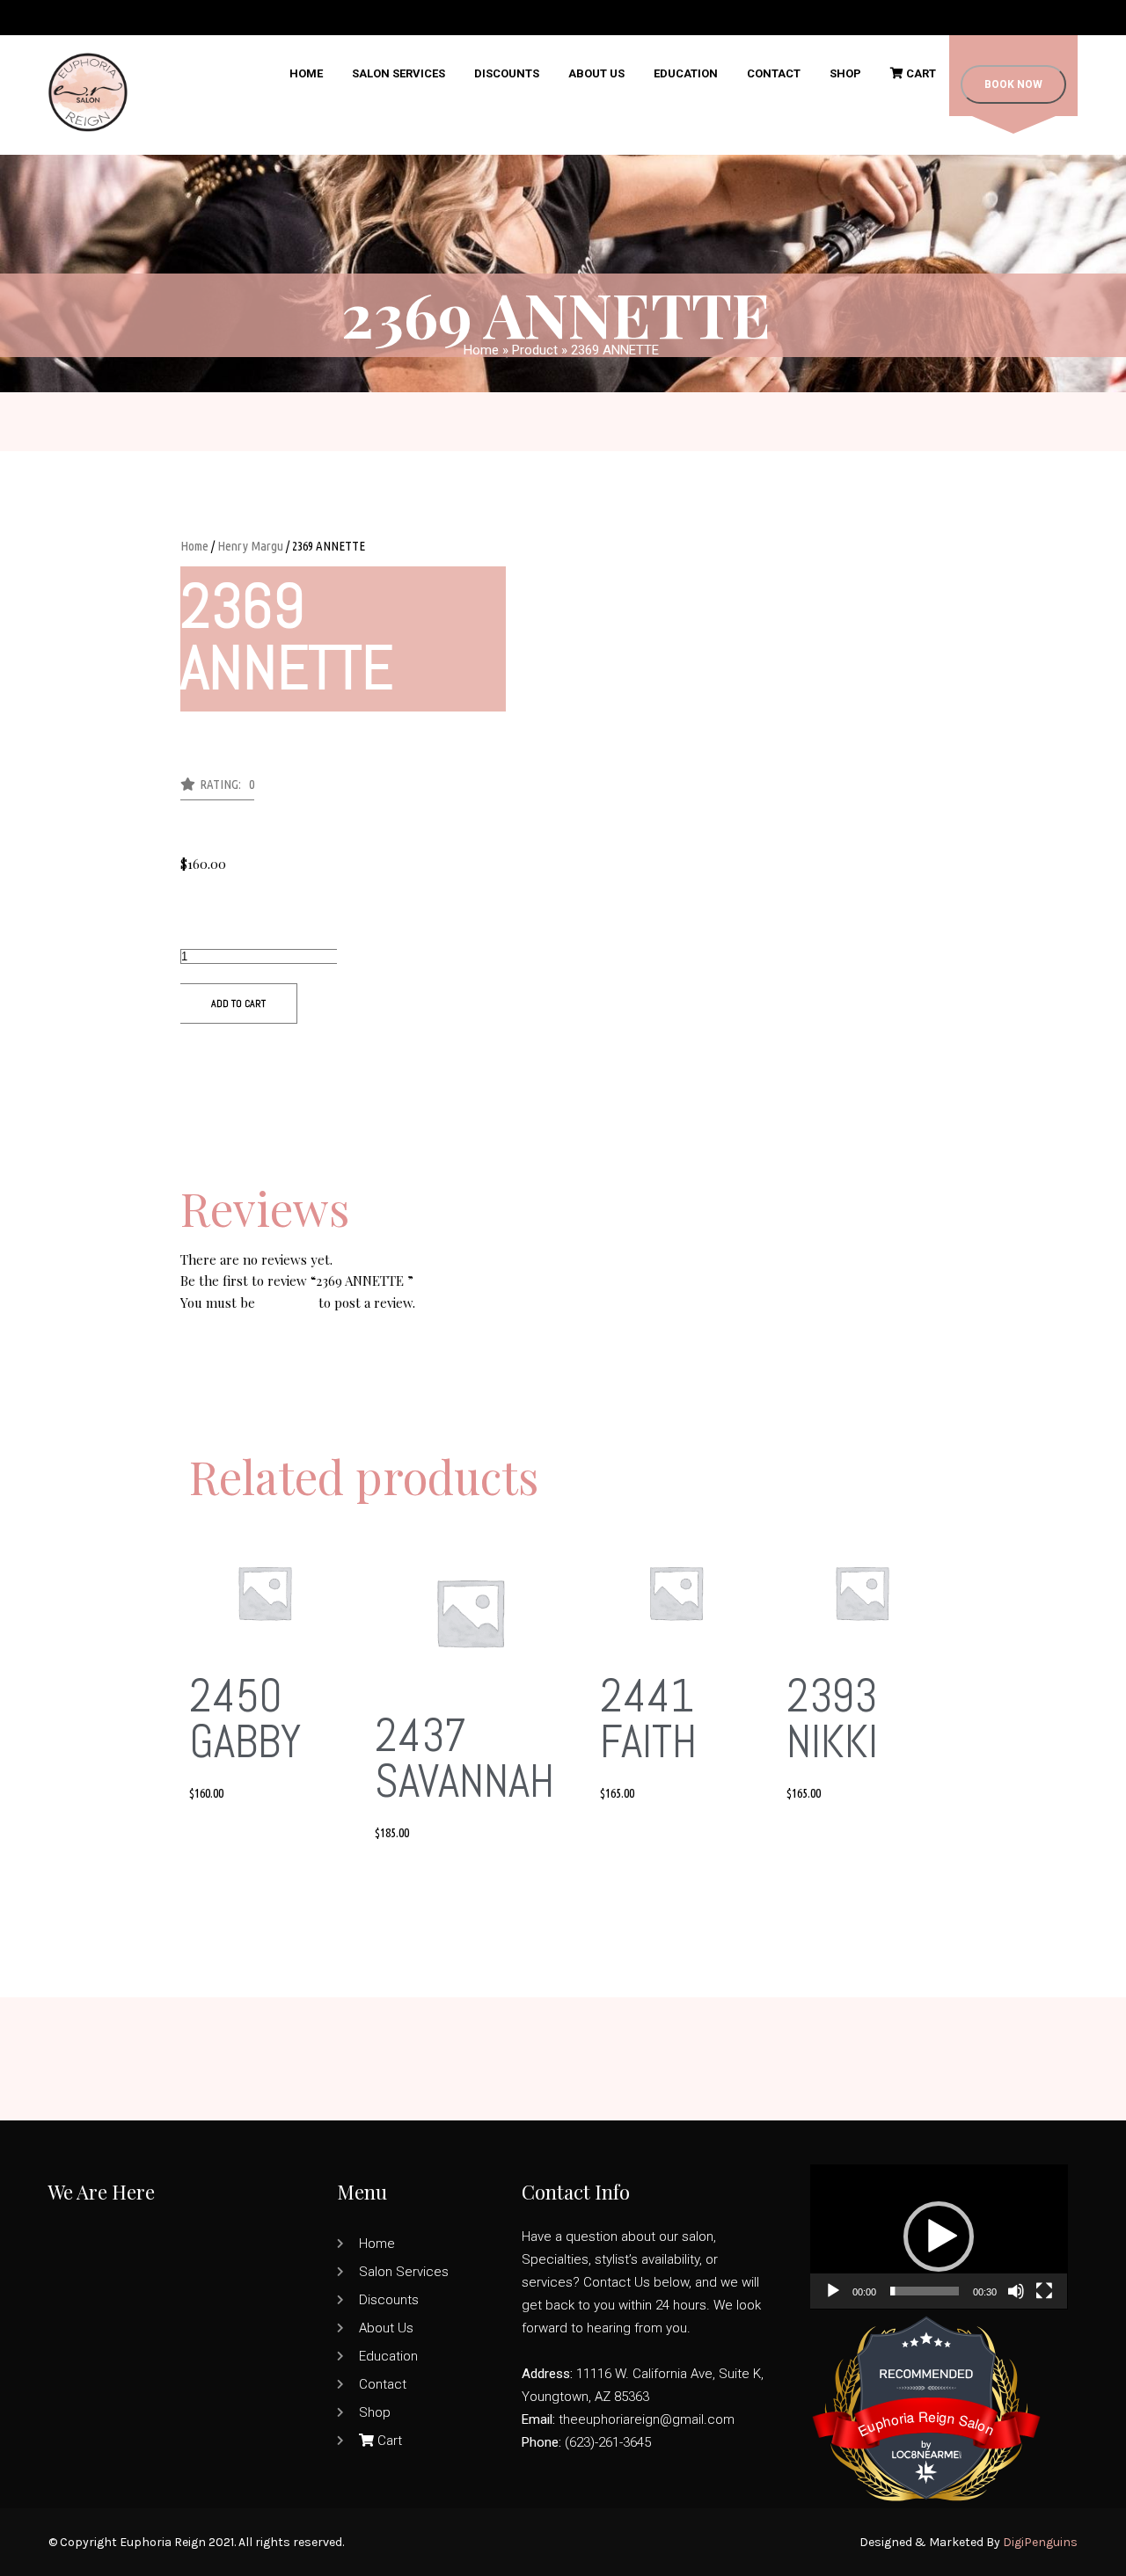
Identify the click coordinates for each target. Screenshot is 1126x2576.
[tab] (563, 1175)
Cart (920, 73)
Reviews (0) (214, 1175)
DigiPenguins (1040, 2542)
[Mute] (1016, 2291)
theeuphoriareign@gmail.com (647, 2419)
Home (306, 73)
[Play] (833, 2291)
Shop (845, 73)
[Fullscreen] (1044, 2291)
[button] (217, 789)
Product (535, 350)
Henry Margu (250, 546)
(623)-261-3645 (608, 2442)
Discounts (507, 73)
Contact (774, 73)
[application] (939, 2237)
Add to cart (238, 1003)
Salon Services (398, 73)
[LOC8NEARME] (926, 2451)
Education (686, 73)
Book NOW (1013, 84)
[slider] (925, 2291)
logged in (287, 1303)
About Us (596, 73)
